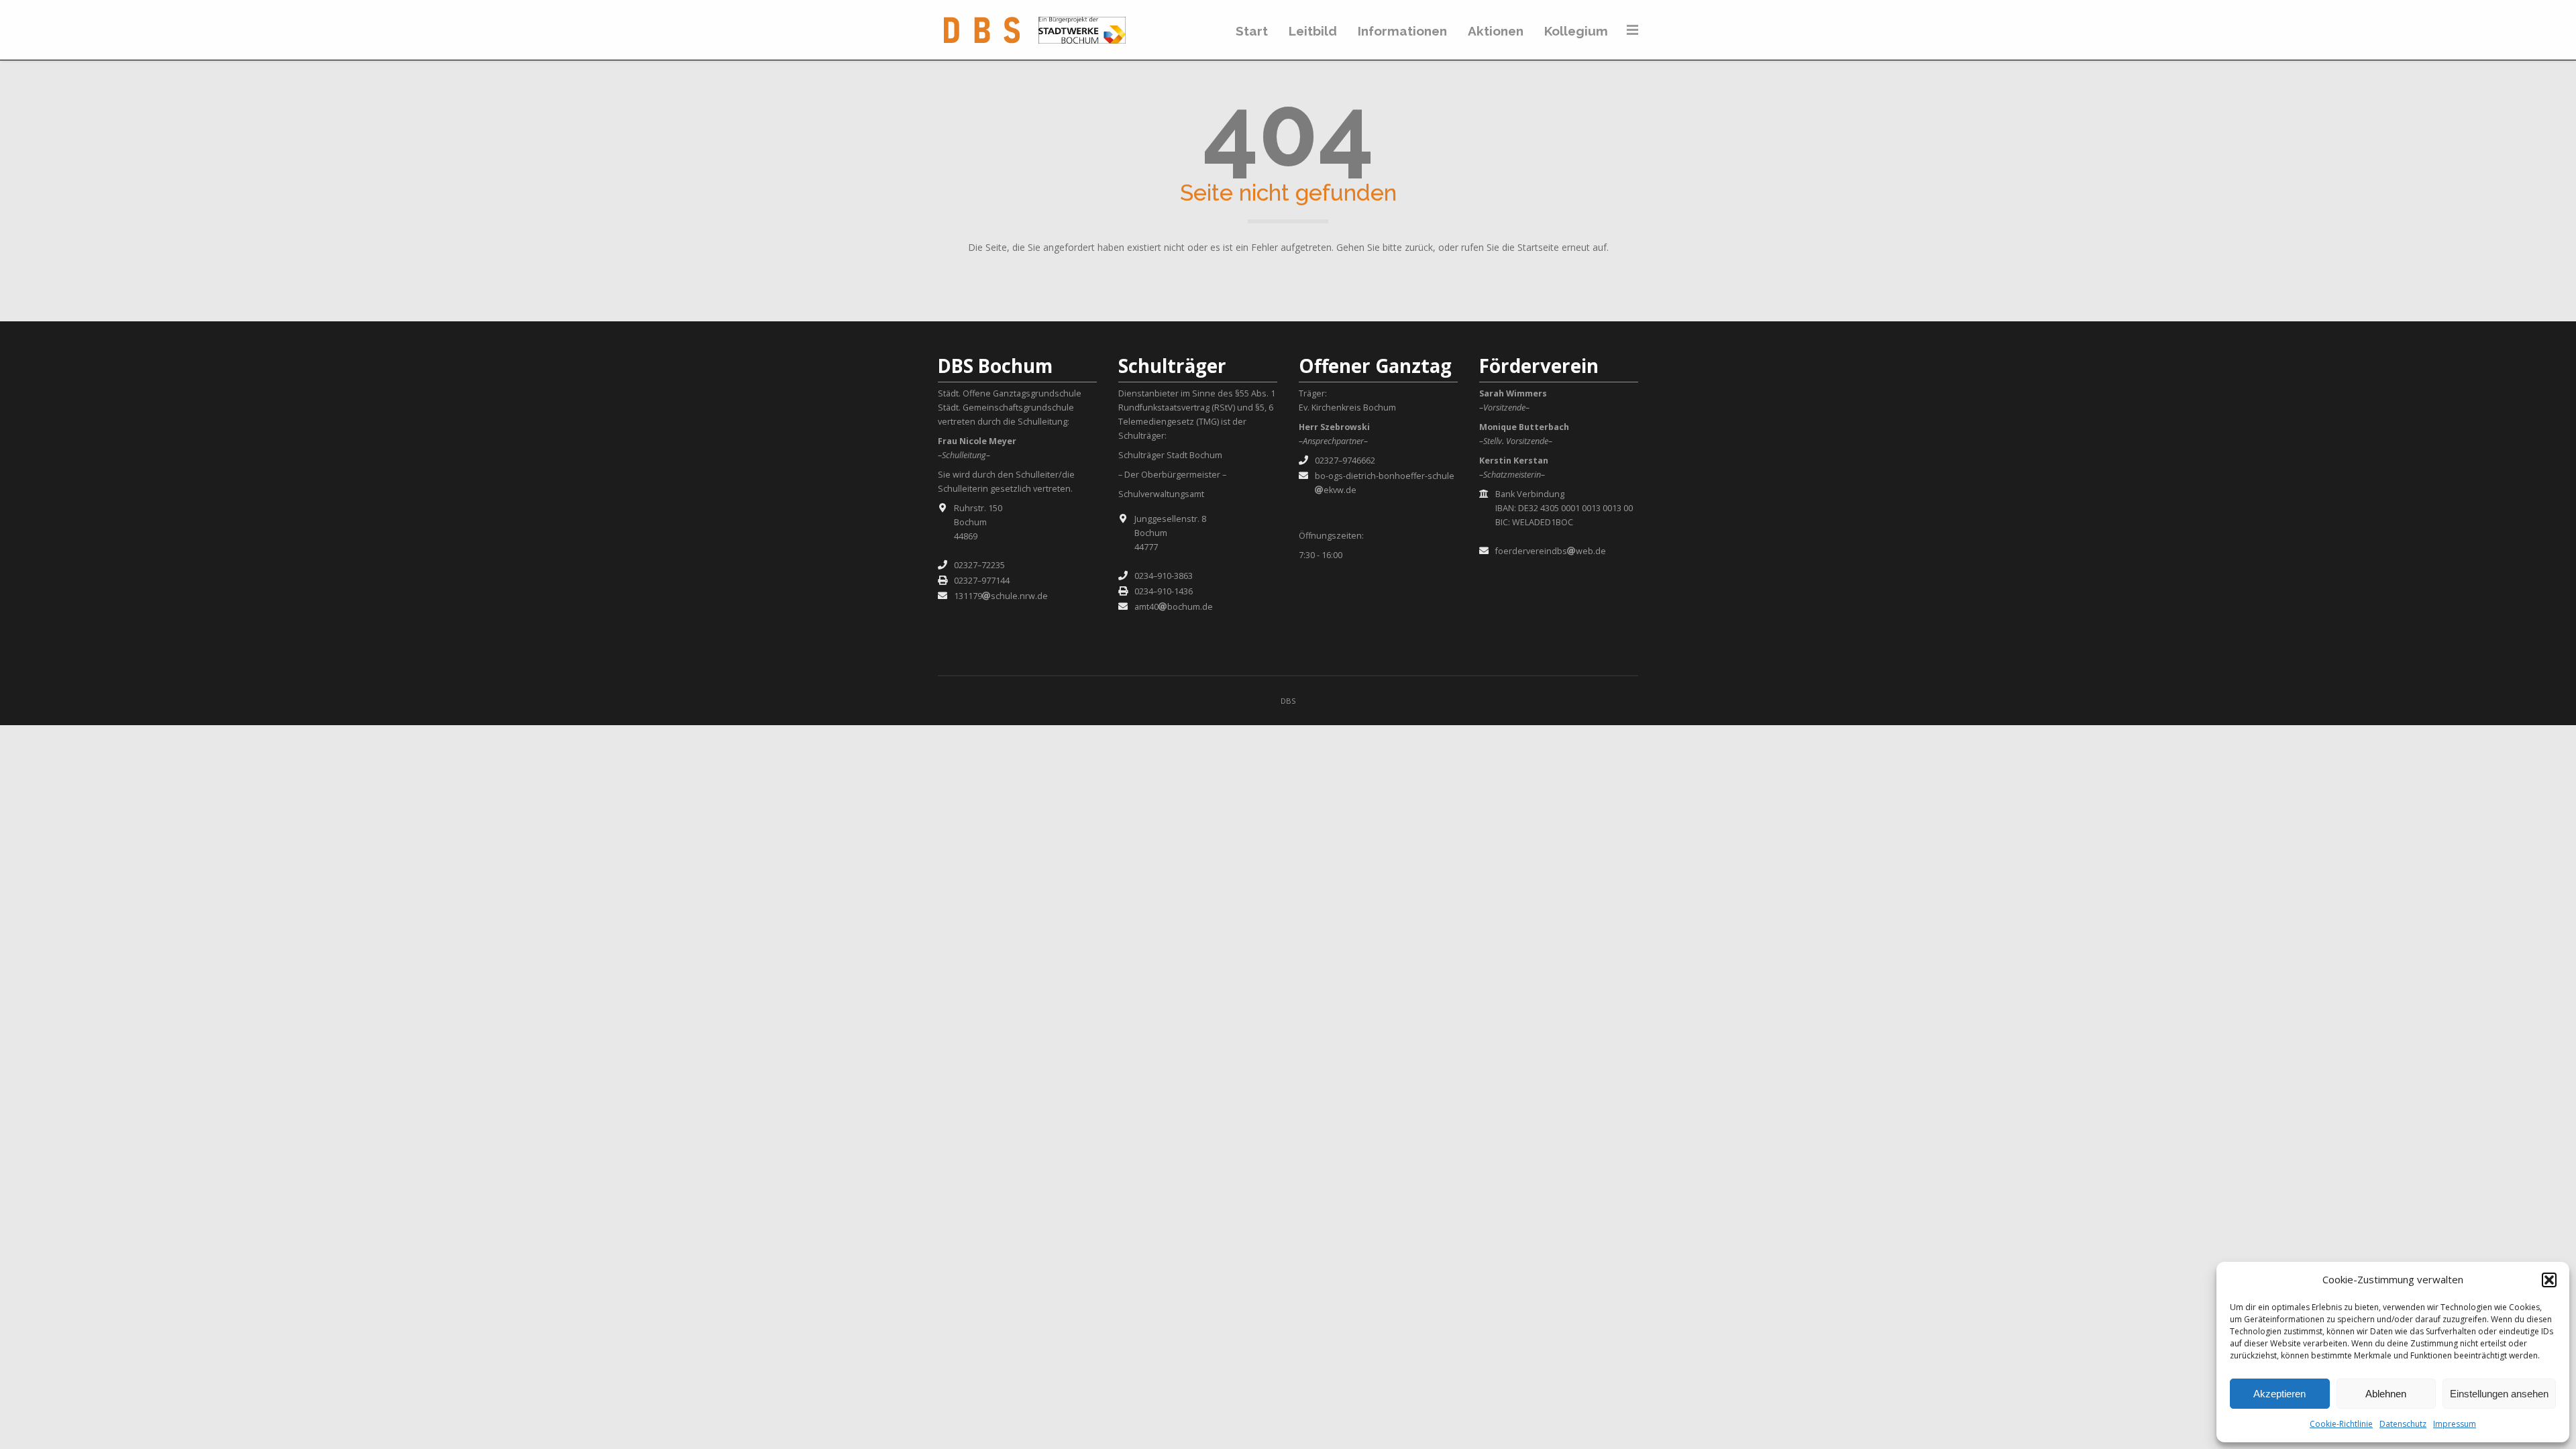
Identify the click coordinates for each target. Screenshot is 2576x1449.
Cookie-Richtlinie (2341, 1424)
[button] (2549, 1280)
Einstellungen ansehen (2499, 1394)
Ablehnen (2386, 1394)
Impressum (2455, 1424)
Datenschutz (2403, 1424)
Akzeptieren (2279, 1394)
